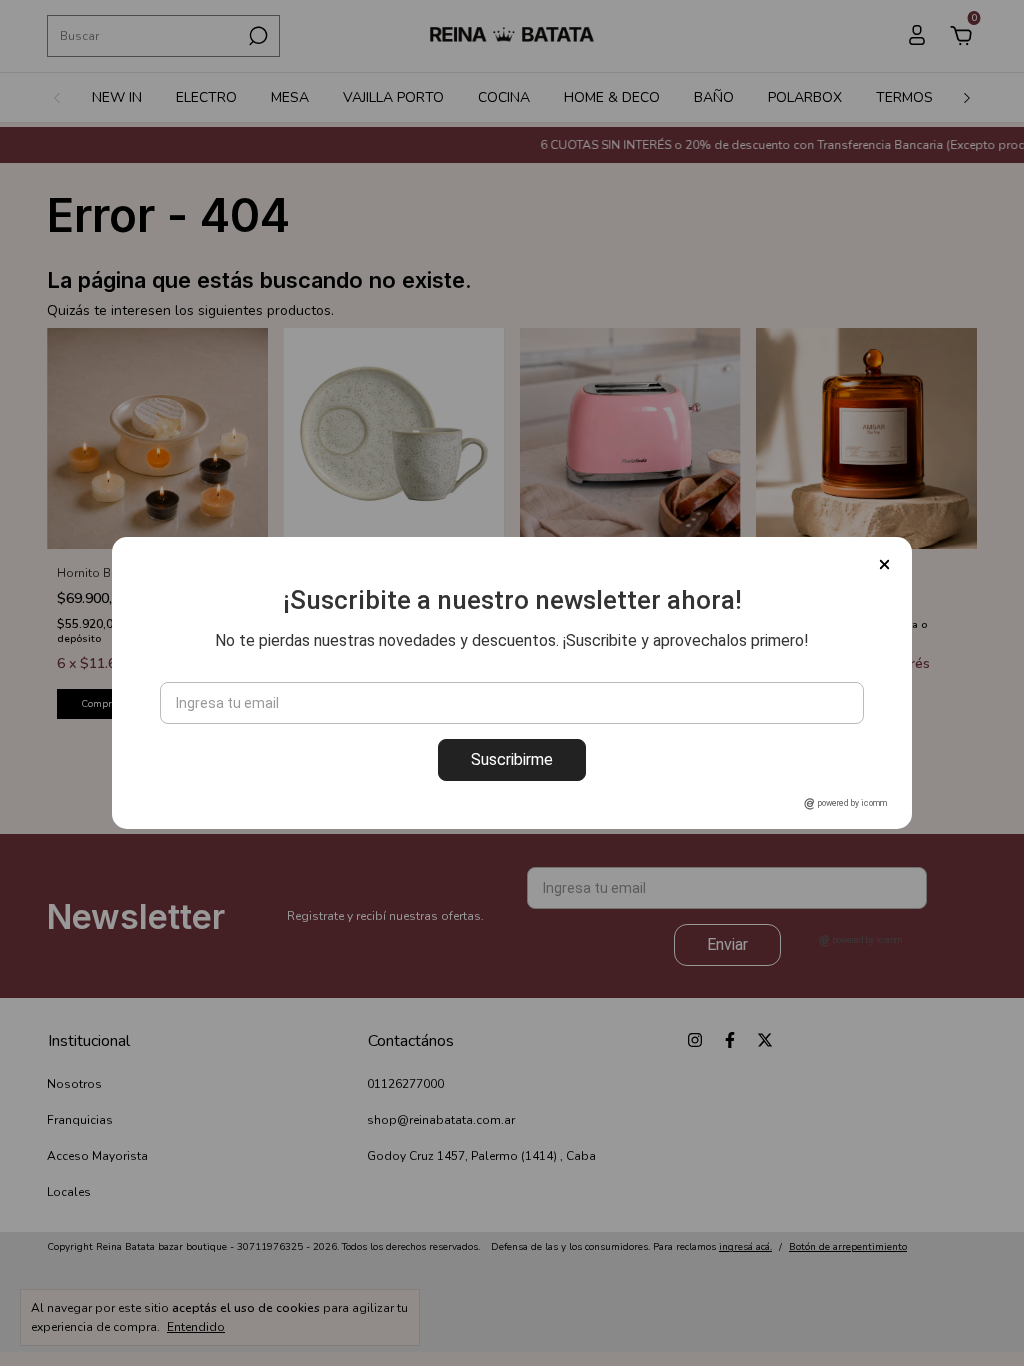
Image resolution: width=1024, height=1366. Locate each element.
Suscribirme (512, 759)
